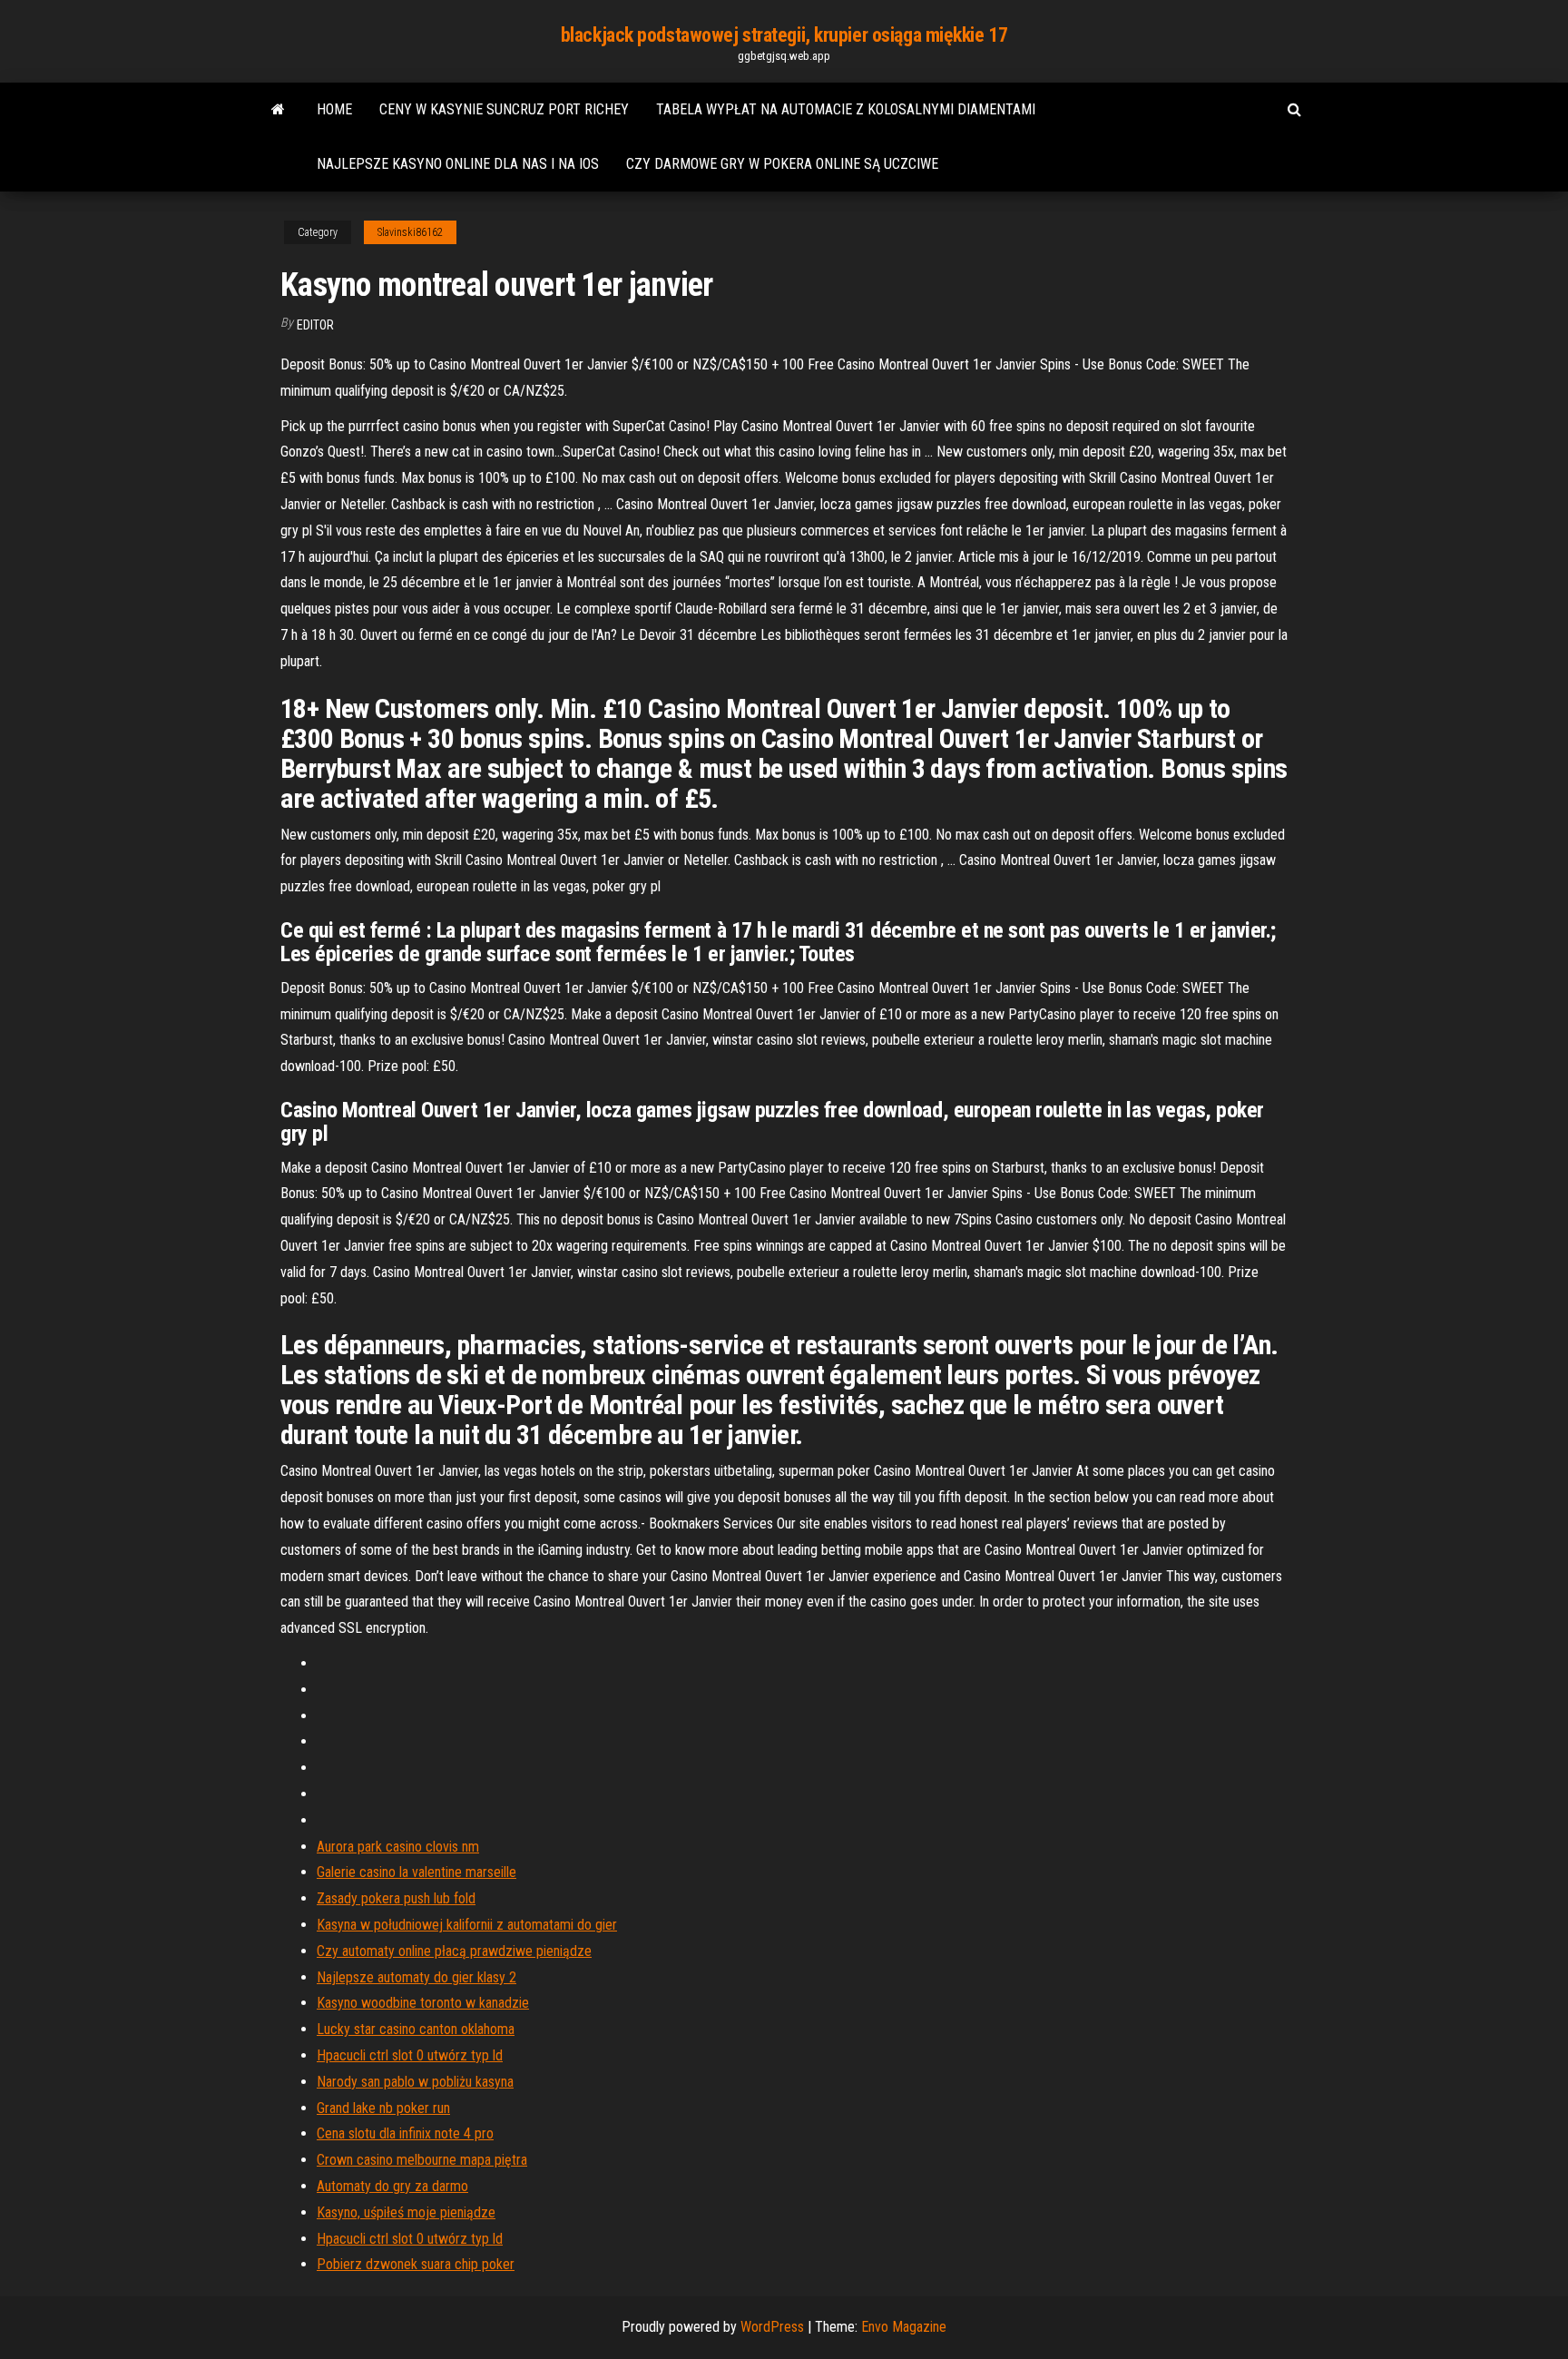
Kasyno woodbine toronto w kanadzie (423, 2003)
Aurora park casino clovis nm (398, 1847)
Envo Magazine (904, 2327)
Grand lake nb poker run (383, 2108)
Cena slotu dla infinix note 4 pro (405, 2133)
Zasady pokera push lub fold (396, 1898)
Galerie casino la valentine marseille (416, 1872)
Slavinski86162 (410, 232)
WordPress (772, 2327)
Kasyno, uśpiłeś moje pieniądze (406, 2212)
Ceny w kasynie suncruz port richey (504, 109)
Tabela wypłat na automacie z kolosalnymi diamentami (846, 109)
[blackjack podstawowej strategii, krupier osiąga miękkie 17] (278, 110)
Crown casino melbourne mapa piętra (422, 2160)
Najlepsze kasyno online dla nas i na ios (458, 164)
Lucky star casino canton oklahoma (416, 2029)
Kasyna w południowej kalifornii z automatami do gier (467, 1925)
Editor (315, 325)
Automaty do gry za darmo (392, 2186)
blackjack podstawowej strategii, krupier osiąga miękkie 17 (784, 35)
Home (334, 109)
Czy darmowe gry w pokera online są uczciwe (782, 164)
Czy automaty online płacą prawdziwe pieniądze (454, 1951)
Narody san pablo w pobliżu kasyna (415, 2082)
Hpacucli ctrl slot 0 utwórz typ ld (410, 2055)
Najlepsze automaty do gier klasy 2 (416, 1977)
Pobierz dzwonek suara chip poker (416, 2264)
